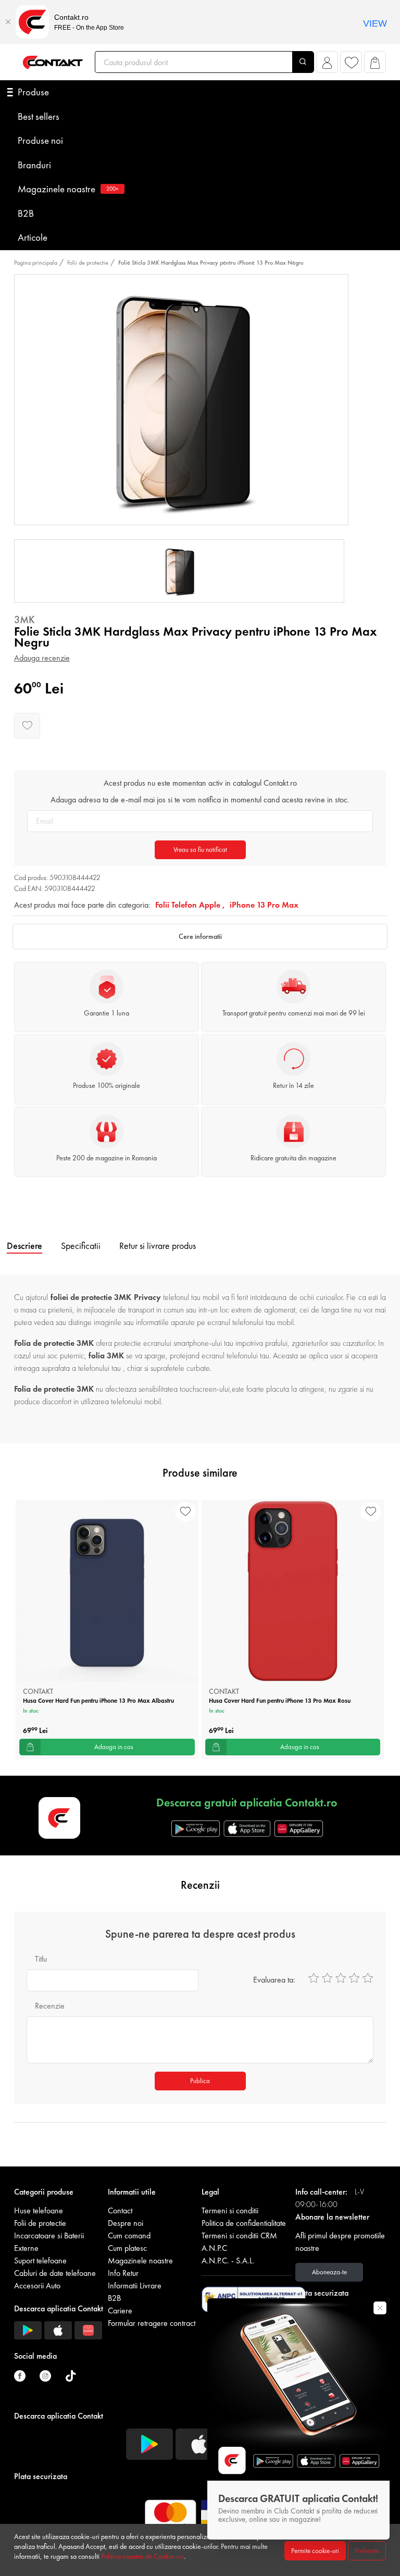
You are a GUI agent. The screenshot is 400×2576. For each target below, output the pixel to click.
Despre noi (126, 2223)
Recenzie (50, 2006)
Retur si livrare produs (158, 1246)
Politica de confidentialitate (244, 2223)
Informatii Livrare (135, 2286)
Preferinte (367, 2551)
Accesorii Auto (37, 2286)
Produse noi (40, 140)
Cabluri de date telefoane (55, 2273)
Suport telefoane (40, 2261)
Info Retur (123, 2273)
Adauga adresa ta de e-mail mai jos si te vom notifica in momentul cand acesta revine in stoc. (200, 800)
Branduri (34, 165)
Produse (33, 92)
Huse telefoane (39, 2210)
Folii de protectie (88, 263)
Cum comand (129, 2236)
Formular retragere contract (152, 2323)
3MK (24, 620)
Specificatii (81, 1246)
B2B (26, 213)
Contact (120, 2210)
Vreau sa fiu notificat (200, 850)
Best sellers (39, 116)
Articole (33, 237)
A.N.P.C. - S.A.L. (228, 2261)
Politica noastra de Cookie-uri (142, 2556)
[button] (327, 65)
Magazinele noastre (68, 189)
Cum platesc (127, 2248)
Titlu (41, 1959)
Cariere (120, 2311)
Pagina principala (36, 263)
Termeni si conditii (230, 2210)
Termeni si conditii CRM (239, 2236)
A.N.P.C (214, 2248)
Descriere (24, 1246)
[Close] (8, 22)
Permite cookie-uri (315, 2551)
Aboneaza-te (329, 2272)
